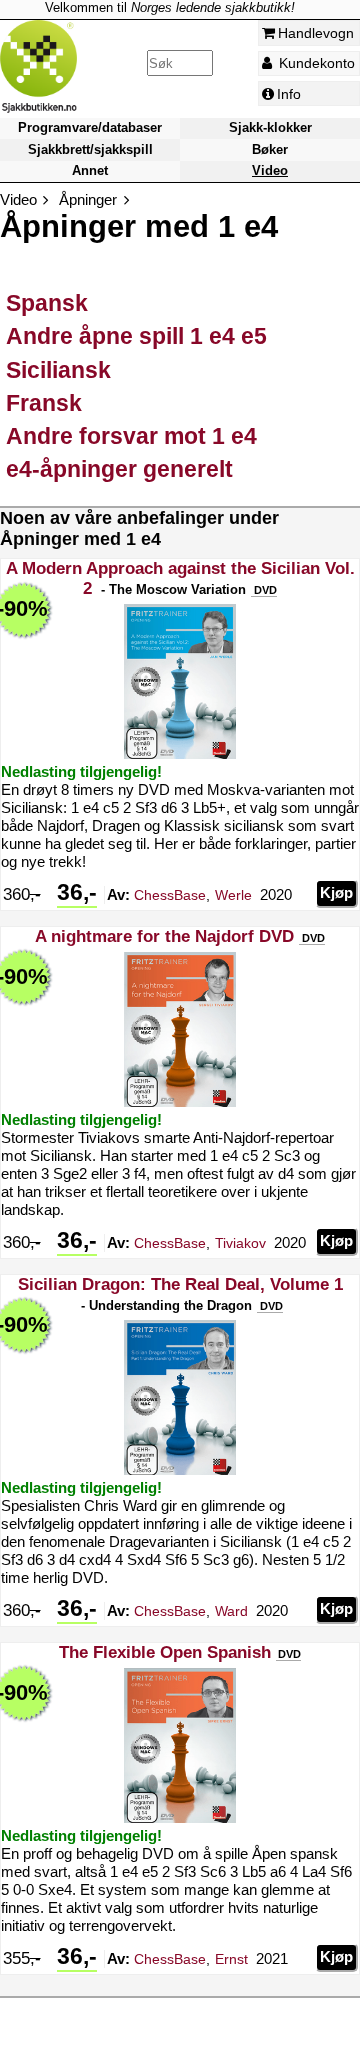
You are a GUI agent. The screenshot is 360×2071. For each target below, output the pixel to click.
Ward (231, 1611)
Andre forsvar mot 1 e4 (131, 436)
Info (289, 94)
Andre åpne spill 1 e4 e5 (136, 336)
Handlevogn (316, 33)
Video (270, 170)
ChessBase (170, 895)
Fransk (44, 403)
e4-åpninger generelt (119, 469)
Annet (90, 170)
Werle (233, 895)
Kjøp (336, 892)
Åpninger (88, 199)
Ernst (231, 1959)
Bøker (270, 149)
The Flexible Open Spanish (165, 1652)
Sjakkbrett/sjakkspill (90, 149)
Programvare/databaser (90, 128)
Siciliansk (58, 370)
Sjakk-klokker (270, 128)
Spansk (47, 303)
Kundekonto (315, 63)
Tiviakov (240, 1243)
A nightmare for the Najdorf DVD (164, 936)
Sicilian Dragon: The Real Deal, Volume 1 (180, 1284)
